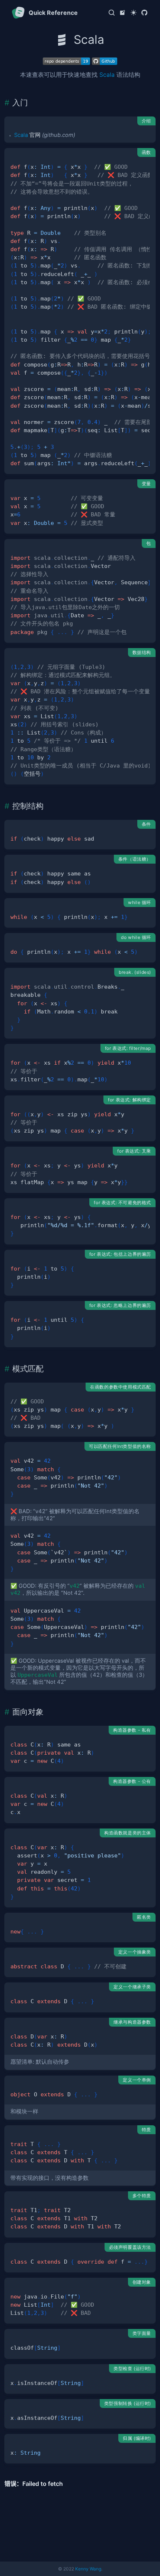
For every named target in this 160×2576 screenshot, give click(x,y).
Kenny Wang (88, 2569)
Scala (107, 75)
